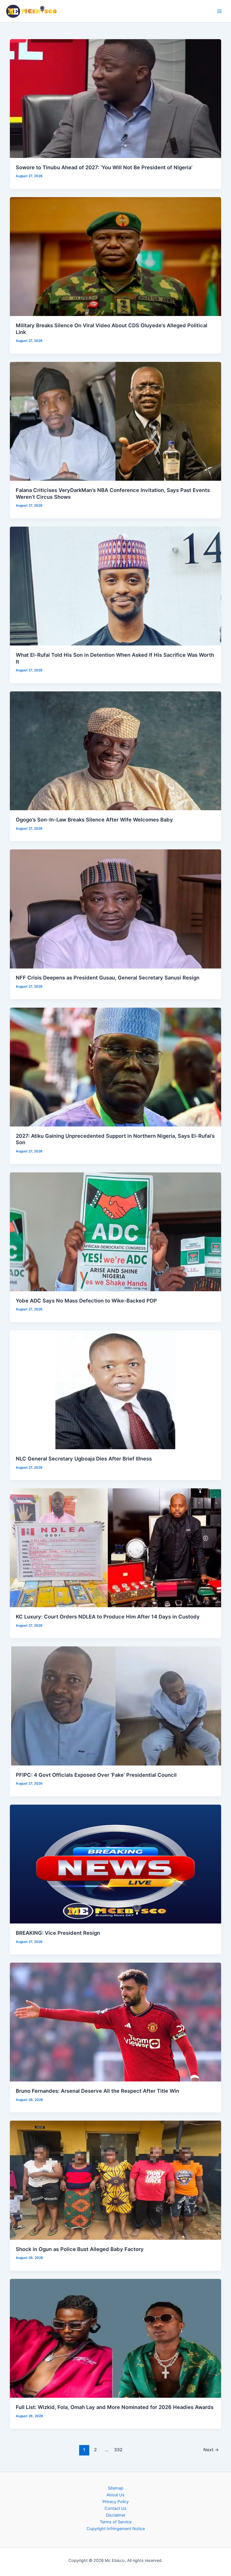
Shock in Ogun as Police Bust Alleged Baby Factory (80, 2249)
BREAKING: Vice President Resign (58, 1933)
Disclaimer (116, 2515)
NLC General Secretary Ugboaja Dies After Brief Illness (84, 1459)
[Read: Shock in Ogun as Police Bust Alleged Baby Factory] (116, 2180)
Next (211, 2450)
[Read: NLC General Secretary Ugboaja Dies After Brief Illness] (116, 1390)
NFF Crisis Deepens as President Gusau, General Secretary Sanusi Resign (108, 978)
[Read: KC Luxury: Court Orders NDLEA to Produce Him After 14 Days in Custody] (116, 1548)
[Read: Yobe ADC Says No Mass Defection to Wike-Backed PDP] (116, 1232)
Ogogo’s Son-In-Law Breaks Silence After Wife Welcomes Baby (94, 820)
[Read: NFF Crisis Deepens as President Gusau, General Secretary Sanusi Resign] (116, 909)
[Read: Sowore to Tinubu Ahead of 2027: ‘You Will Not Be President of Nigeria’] (116, 98)
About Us (115, 2495)
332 (118, 2450)
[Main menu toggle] (219, 11)
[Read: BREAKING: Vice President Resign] (116, 1864)
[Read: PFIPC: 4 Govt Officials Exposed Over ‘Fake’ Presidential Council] (116, 1706)
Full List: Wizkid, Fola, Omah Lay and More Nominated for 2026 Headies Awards (115, 2407)
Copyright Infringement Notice (116, 2529)
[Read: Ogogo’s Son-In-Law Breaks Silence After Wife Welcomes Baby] (116, 751)
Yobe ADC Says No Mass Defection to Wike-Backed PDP (86, 1301)
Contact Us (115, 2508)
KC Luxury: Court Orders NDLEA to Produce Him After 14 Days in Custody (108, 1617)
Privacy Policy (116, 2502)
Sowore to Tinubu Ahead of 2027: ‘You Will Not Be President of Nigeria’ (104, 167)
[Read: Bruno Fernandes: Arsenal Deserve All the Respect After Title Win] (116, 2022)
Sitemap (116, 2488)
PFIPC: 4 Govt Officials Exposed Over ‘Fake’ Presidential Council (96, 1775)
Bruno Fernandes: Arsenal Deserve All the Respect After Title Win (97, 2091)
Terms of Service (116, 2522)
